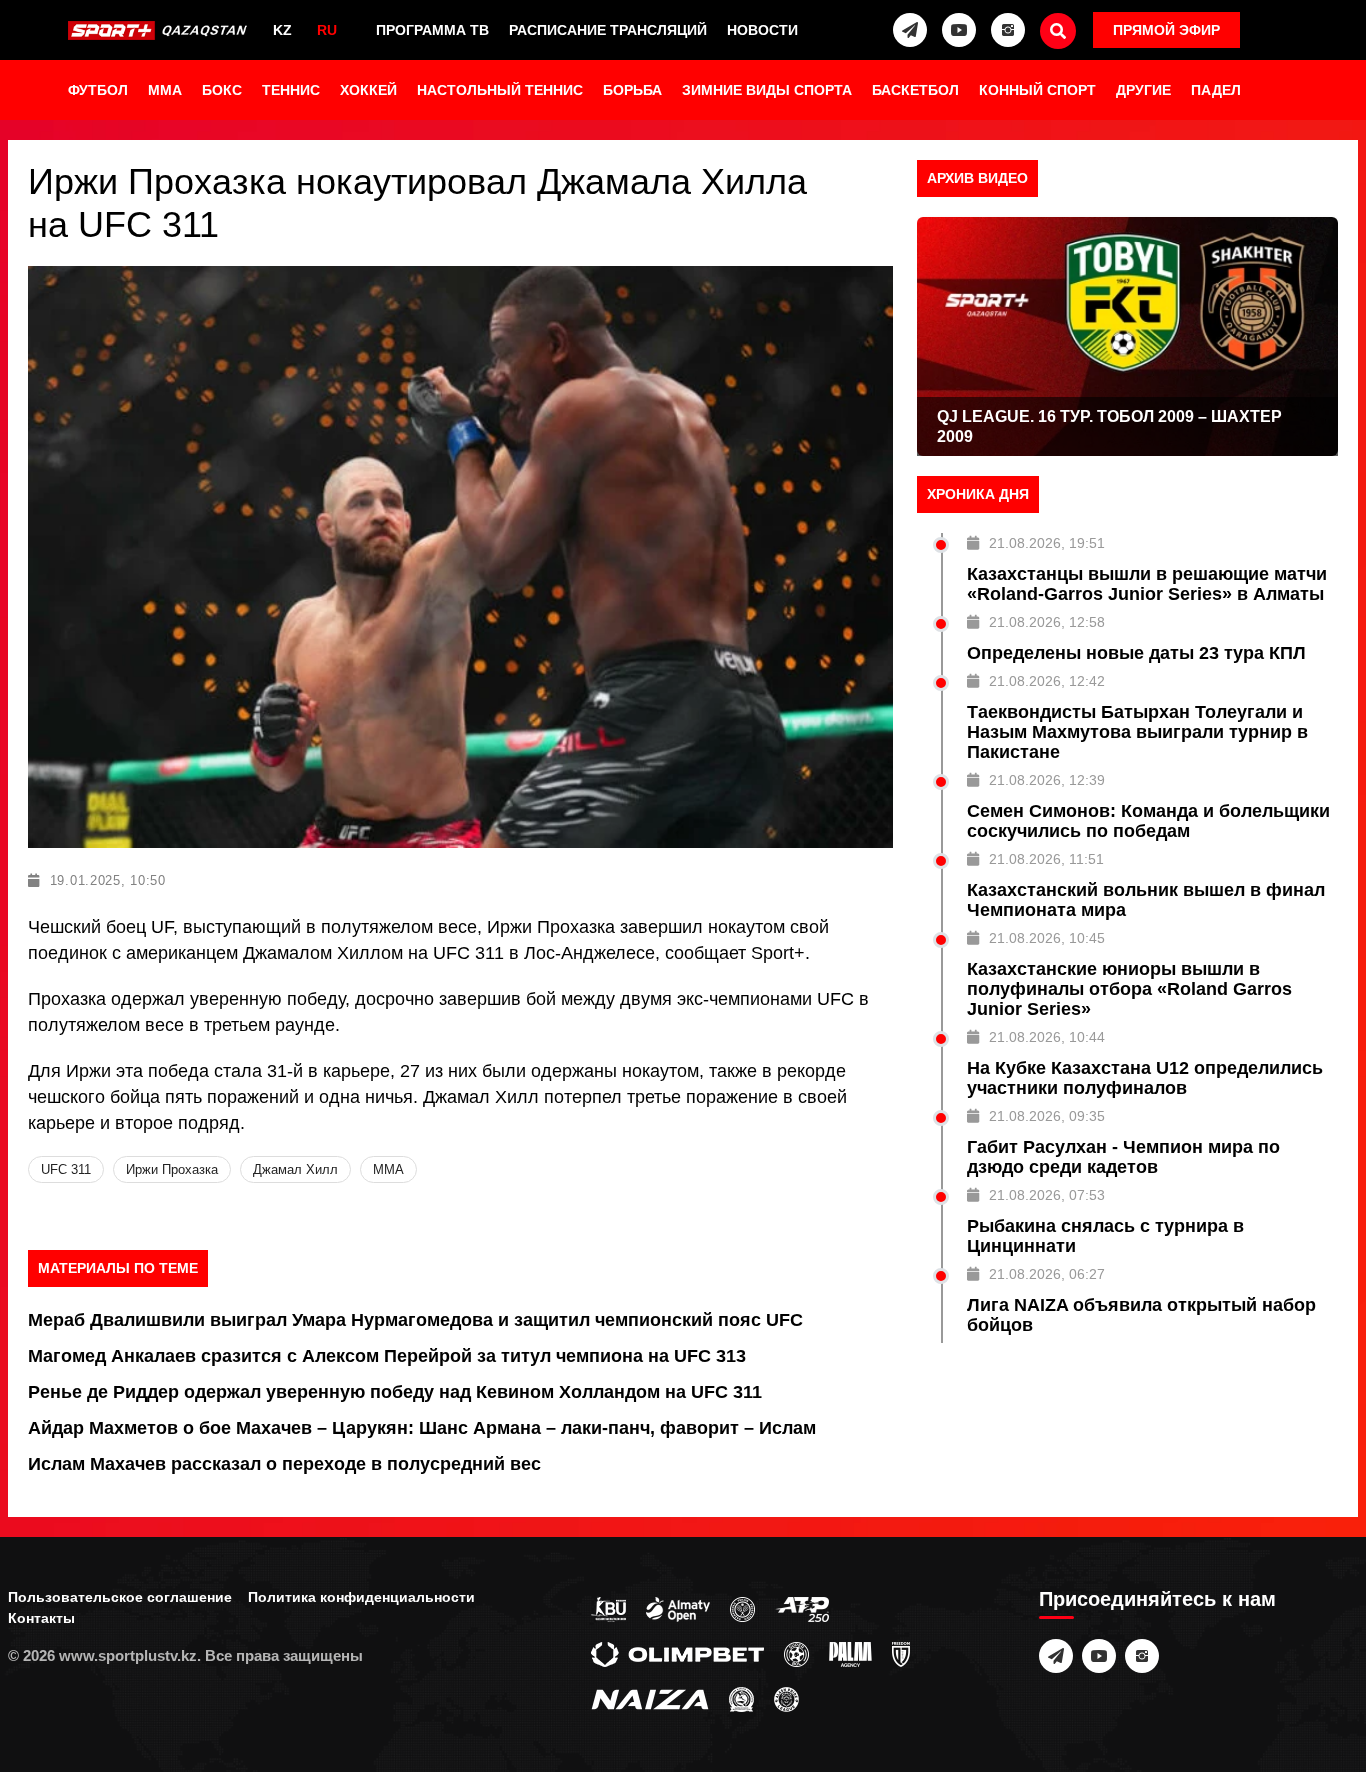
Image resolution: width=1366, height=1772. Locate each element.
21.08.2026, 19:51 (1047, 543)
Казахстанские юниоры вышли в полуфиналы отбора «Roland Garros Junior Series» (1129, 989)
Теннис (291, 90)
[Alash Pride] (786, 1698)
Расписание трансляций (608, 30)
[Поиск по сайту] (1058, 31)
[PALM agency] (850, 1653)
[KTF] (742, 1608)
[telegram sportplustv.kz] (910, 30)
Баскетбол (915, 90)
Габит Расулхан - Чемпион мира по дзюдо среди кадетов (1123, 1157)
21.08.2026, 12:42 (1047, 681)
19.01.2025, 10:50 (108, 880)
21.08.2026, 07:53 (1047, 1195)
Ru (327, 30)
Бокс (222, 90)
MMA (165, 90)
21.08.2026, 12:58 (1047, 622)
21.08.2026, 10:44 (1047, 1037)
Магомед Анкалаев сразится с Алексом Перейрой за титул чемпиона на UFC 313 (387, 1356)
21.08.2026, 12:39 (1047, 780)
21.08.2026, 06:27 (1047, 1274)
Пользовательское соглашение (120, 1597)
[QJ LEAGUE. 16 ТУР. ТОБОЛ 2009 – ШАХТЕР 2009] (1127, 336)
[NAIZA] (650, 1698)
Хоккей (368, 90)
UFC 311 (66, 1169)
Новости (762, 30)
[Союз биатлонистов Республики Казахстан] (608, 1608)
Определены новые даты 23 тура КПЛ (1136, 653)
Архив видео (977, 178)
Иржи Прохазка (172, 1169)
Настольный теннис (500, 90)
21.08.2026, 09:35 (1047, 1116)
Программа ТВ (432, 30)
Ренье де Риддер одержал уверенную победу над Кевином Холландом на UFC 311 (395, 1392)
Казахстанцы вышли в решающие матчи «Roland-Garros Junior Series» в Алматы (1147, 584)
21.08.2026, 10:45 (1047, 938)
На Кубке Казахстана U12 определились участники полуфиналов (1145, 1078)
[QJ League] (901, 1653)
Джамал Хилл (295, 1169)
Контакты (41, 1618)
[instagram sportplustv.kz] (1008, 30)
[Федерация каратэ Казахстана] (741, 1698)
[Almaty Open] (678, 1608)
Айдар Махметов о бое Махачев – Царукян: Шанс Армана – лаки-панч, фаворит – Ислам (422, 1428)
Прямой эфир (1166, 30)
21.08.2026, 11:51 (1046, 859)
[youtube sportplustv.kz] (959, 30)
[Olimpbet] (677, 1653)
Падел (1216, 90)
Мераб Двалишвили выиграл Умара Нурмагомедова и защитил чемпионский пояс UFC (415, 1320)
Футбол (98, 90)
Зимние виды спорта (767, 90)
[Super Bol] (796, 1653)
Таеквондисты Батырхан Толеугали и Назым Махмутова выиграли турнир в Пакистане (1137, 732)
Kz (282, 30)
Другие (1143, 90)
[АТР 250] (802, 1608)
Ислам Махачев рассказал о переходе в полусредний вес (284, 1464)
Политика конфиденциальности (361, 1597)
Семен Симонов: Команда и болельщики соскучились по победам (1148, 821)
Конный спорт (1037, 90)
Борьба (632, 90)
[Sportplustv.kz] (160, 30)
